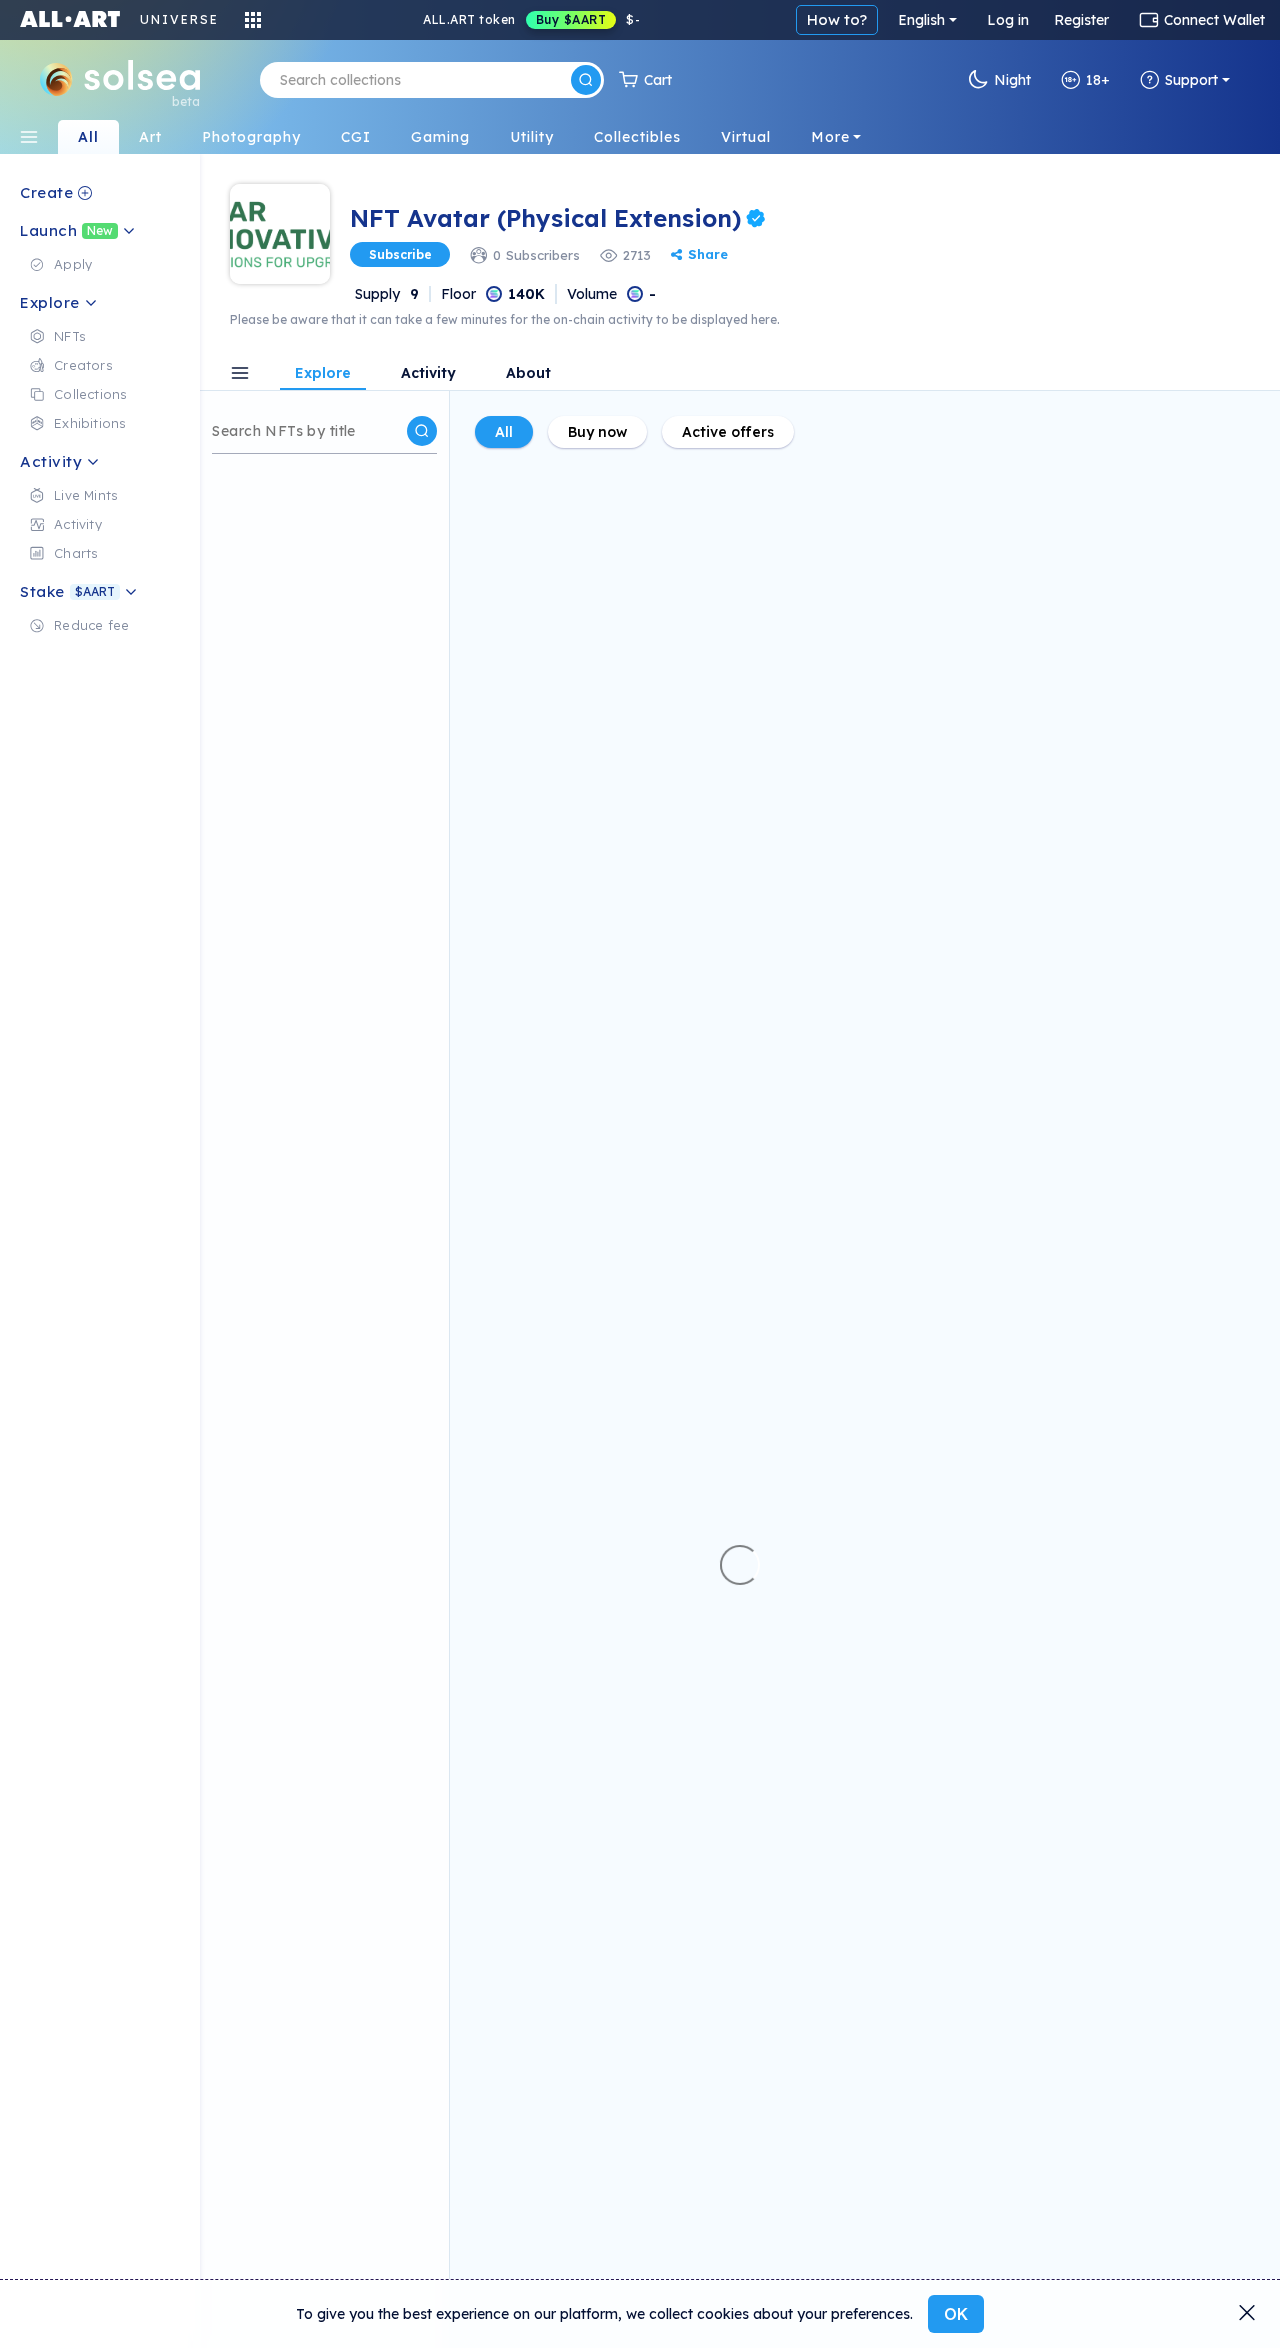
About (528, 374)
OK (956, 2314)
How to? (837, 19)
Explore (323, 374)
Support (1191, 80)
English (921, 20)
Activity (428, 374)
